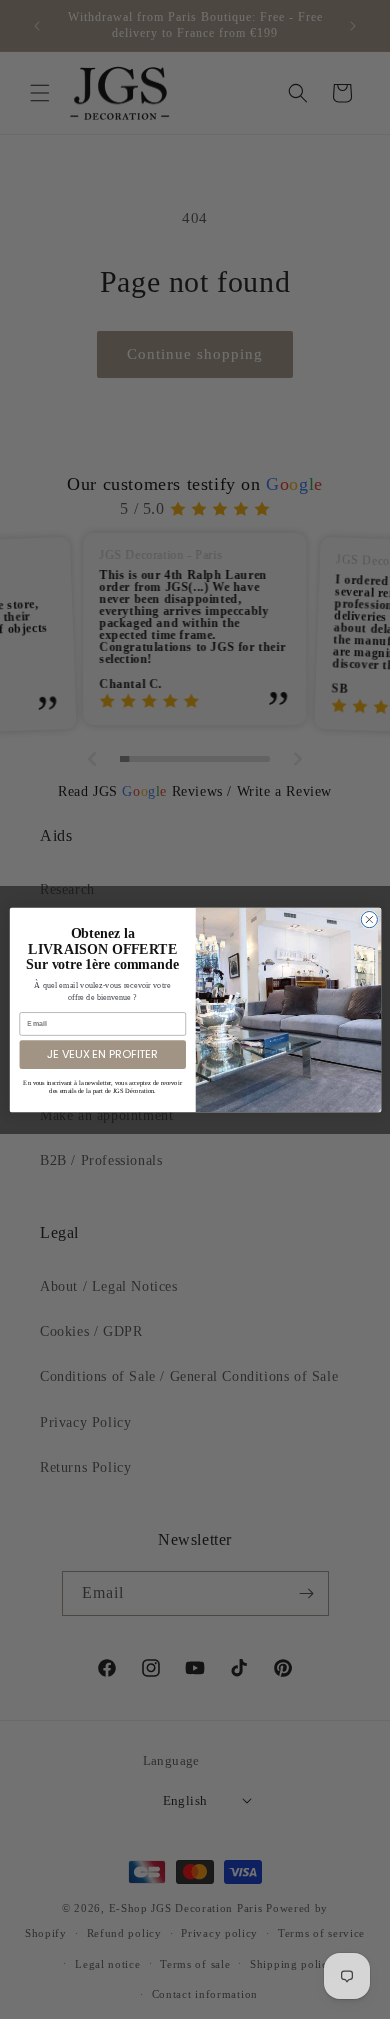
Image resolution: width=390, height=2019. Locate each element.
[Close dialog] (369, 919)
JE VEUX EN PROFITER (102, 1053)
